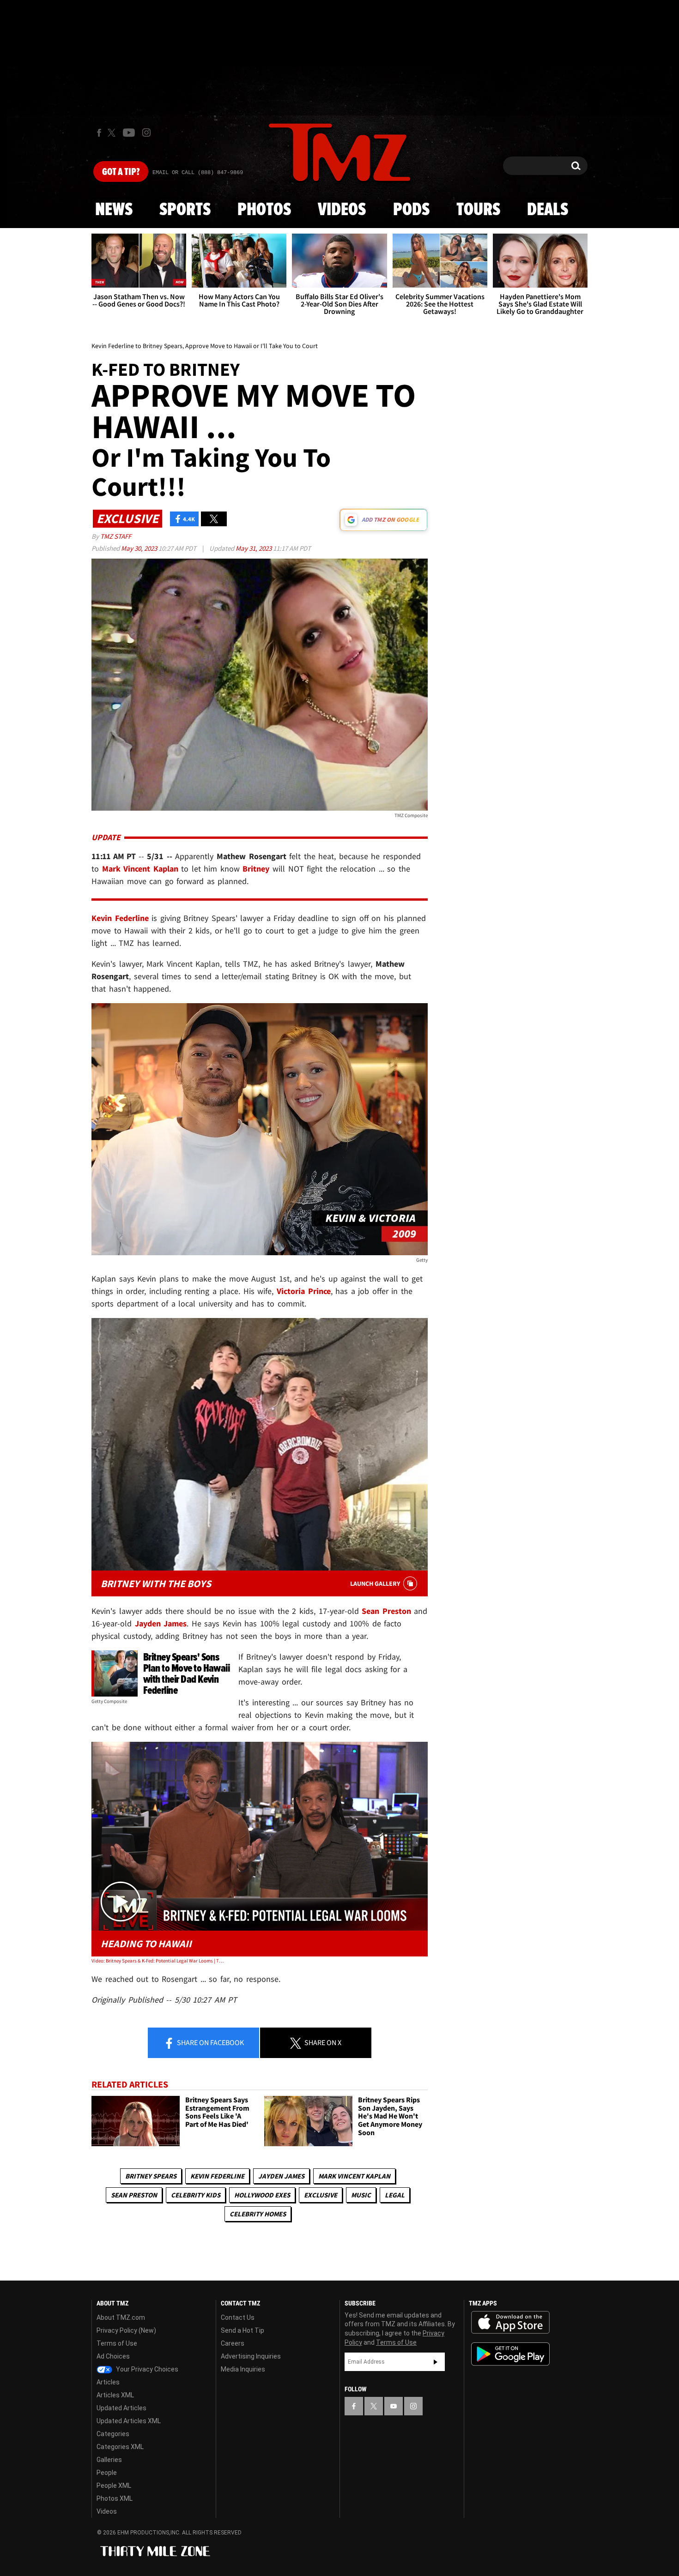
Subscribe (436, 2362)
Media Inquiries (243, 2369)
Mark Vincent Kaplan (354, 2176)
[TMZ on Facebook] (99, 133)
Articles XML (115, 2395)
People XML (114, 2486)
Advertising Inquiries (251, 2356)
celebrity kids (196, 2195)
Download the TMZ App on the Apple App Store (510, 2323)
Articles (108, 2382)
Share (210, 2042)
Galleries (109, 2460)
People (107, 2473)
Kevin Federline (217, 2176)
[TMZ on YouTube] (394, 2406)
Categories (113, 2434)
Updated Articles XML (129, 2421)
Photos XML (115, 2498)
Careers (233, 2343)
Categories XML (120, 2447)
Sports (185, 210)
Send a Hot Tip (242, 2330)
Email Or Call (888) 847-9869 (198, 173)
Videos (342, 210)
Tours (478, 210)
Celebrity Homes (258, 2214)
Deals (548, 210)
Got (121, 172)
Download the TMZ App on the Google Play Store (510, 2354)
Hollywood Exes (262, 2195)
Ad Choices (113, 2356)
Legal (395, 2195)
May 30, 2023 (140, 548)
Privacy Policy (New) (126, 2330)
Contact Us (238, 2317)
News (114, 210)
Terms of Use (117, 2343)
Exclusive (321, 2195)
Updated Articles (121, 2408)
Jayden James (281, 2176)
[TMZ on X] (113, 133)
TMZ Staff (116, 536)
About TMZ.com (121, 2317)
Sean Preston (134, 2195)
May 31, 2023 (254, 548)
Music (361, 2195)
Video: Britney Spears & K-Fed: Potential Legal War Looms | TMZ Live (159, 1961)
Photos (264, 210)
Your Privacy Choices (146, 2369)
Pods (411, 210)
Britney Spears (151, 2176)
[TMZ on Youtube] (129, 132)
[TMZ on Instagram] (146, 132)
